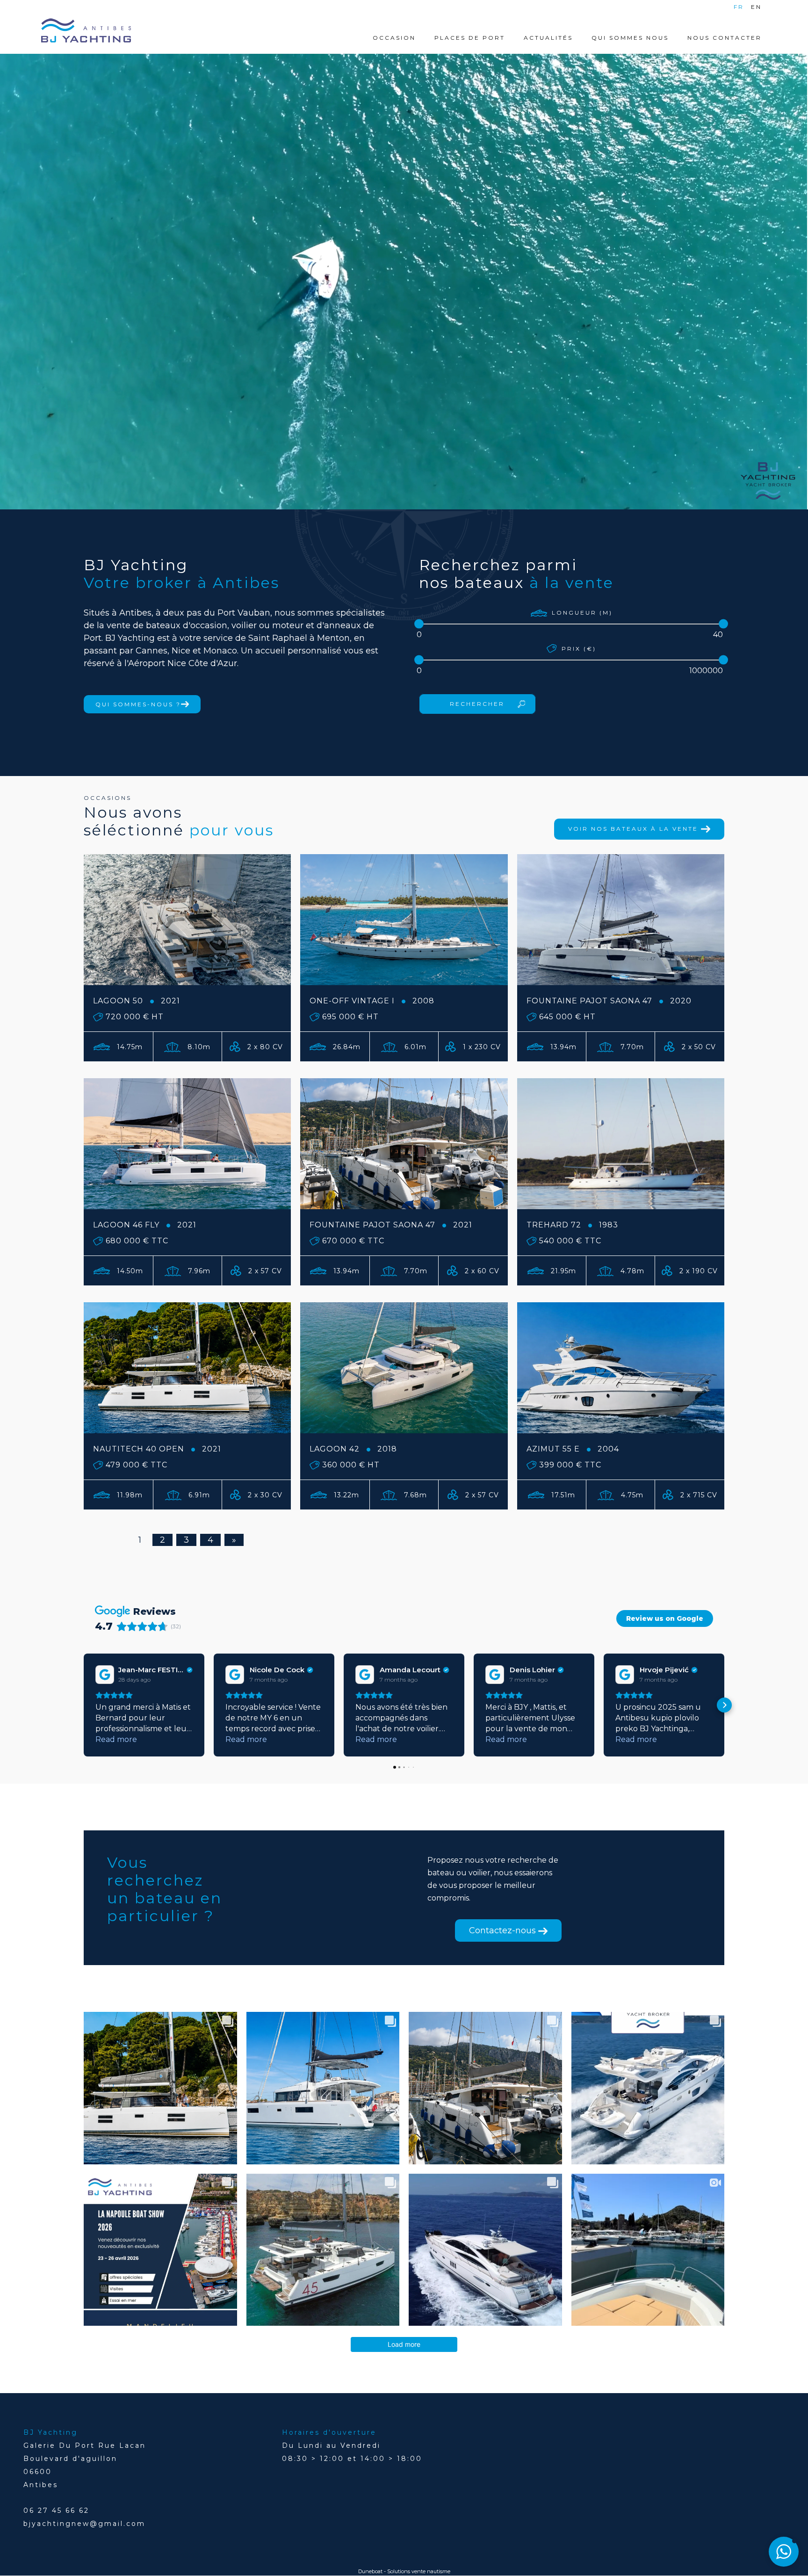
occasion (394, 38)
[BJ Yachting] (86, 30)
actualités (548, 38)
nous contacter (725, 38)
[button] (84, 1705)
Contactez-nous (504, 1930)
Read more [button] (116, 1739)
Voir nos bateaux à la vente (635, 829)
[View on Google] (104, 1675)
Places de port (470, 38)
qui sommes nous (630, 38)
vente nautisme (431, 2571)
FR (739, 7)
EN (756, 7)
